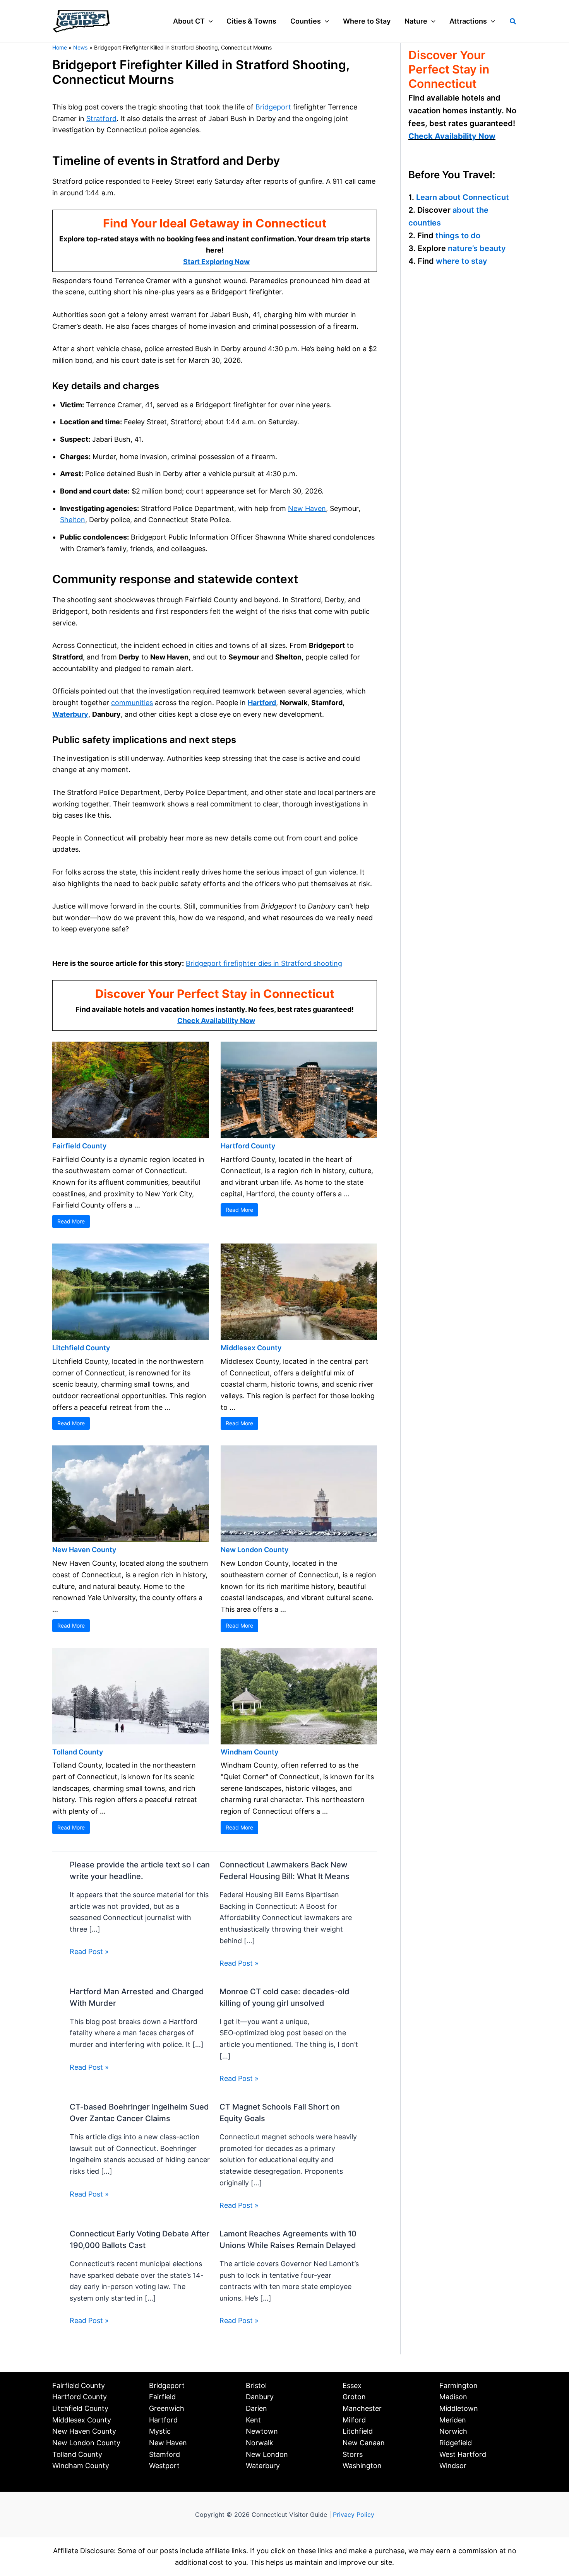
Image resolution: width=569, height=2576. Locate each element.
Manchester (362, 2408)
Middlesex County (251, 1348)
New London (267, 2454)
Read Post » (89, 1952)
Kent (253, 2420)
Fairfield (162, 2397)
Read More (71, 1221)
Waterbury (70, 714)
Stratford (101, 119)
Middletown (459, 2408)
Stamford (165, 2454)
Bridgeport (273, 107)
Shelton (73, 520)
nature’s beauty (477, 248)
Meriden (453, 2420)
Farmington (458, 2386)
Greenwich (167, 2408)
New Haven (307, 508)
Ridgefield (456, 2443)
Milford (354, 2420)
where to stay (462, 261)
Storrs (353, 2454)
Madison (453, 2397)
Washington (362, 2466)
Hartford (262, 703)
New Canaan (364, 2443)
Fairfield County (79, 1146)
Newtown (262, 2431)
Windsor (453, 2466)
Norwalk (260, 2443)
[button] (209, 21)
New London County (255, 1550)
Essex (352, 2386)
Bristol (256, 2386)
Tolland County (78, 1752)
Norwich (453, 2431)
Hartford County (248, 1146)
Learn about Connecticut (463, 197)
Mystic (160, 2431)
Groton (354, 2397)
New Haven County (84, 1550)
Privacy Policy (354, 2515)
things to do (458, 236)
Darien (256, 2408)
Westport (164, 2466)
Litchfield (358, 2431)
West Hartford (463, 2454)
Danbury (260, 2397)
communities (132, 703)
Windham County (249, 1752)
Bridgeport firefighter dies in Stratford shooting (264, 963)
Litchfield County (81, 1348)
